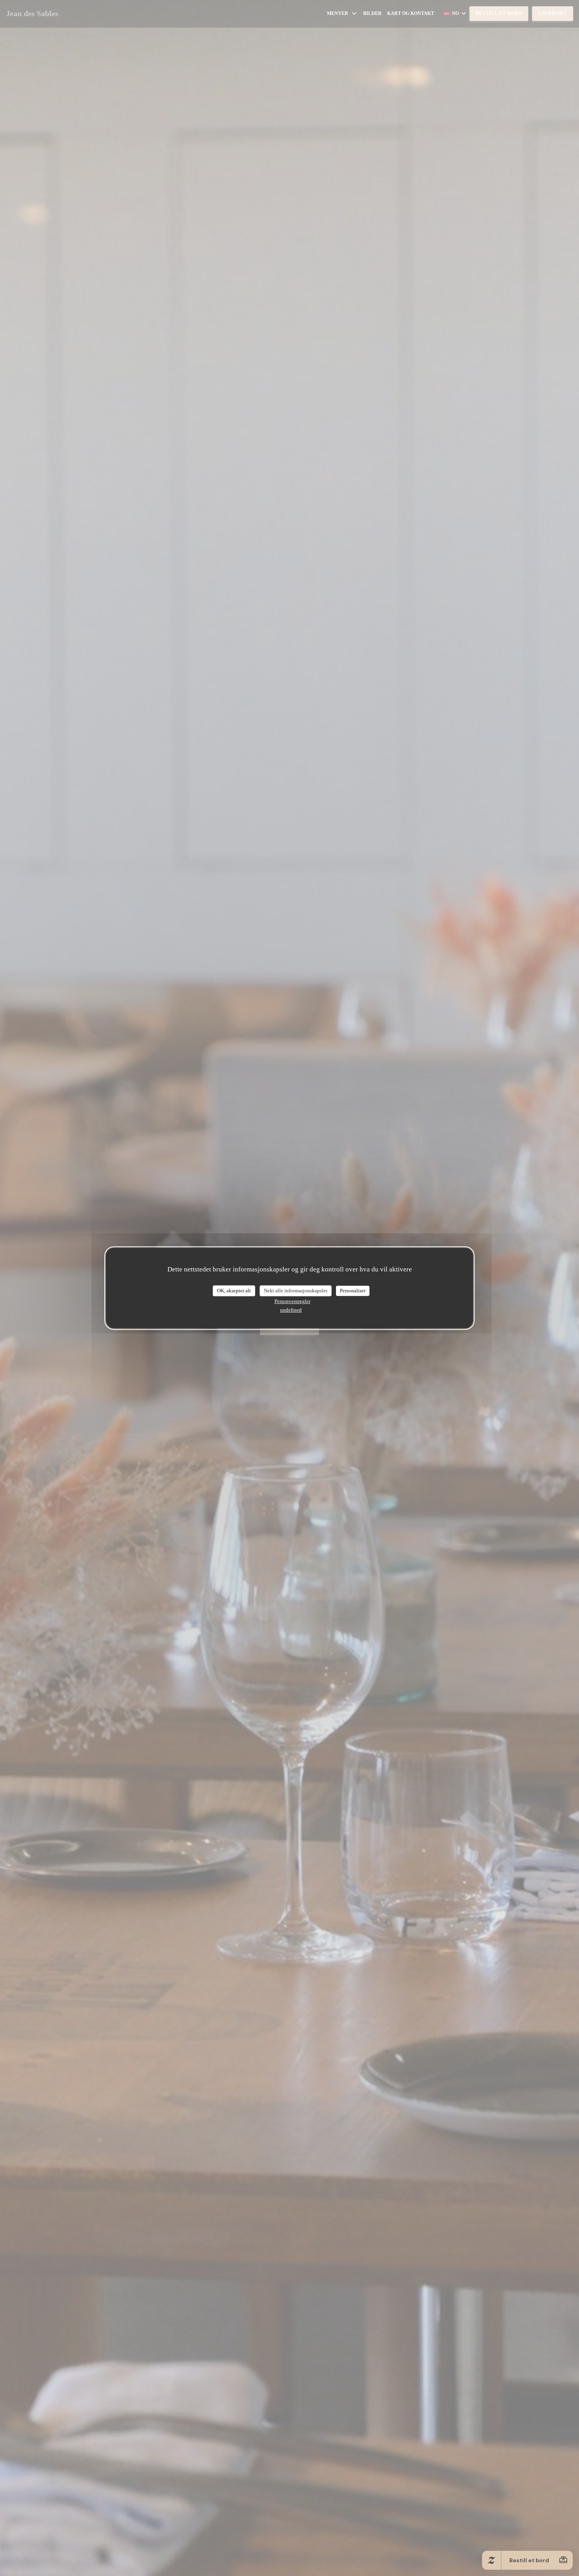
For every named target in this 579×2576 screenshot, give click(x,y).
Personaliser (353, 1291)
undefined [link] (291, 1310)
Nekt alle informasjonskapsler (296, 1291)
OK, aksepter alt (234, 1291)
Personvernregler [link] (292, 1301)
